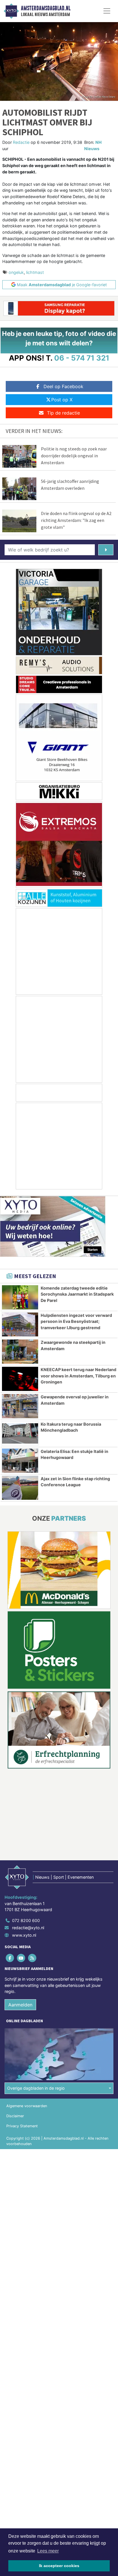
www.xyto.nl (24, 1935)
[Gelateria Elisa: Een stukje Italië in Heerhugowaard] (20, 1461)
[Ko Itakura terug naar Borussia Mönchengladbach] (20, 1433)
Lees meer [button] (48, 2551)
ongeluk (16, 272)
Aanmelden (20, 2005)
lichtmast (35, 272)
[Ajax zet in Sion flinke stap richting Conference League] (20, 1488)
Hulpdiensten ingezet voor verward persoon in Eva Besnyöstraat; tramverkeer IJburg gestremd (76, 1321)
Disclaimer (15, 2116)
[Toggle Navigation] (107, 11)
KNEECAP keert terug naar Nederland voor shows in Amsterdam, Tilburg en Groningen (78, 1376)
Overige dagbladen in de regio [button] (36, 2088)
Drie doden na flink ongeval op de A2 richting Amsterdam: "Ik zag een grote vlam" (76, 520)
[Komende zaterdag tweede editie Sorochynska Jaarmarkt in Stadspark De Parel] (20, 1297)
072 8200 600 (26, 1920)
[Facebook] (10, 1958)
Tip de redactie (63, 413)
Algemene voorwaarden (27, 2106)
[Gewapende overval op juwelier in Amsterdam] (20, 1406)
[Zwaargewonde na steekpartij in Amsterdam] (20, 1352)
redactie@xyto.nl (28, 1928)
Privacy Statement (22, 2126)
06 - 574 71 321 (82, 358)
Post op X (62, 400)
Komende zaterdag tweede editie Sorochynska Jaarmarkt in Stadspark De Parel (77, 1294)
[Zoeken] (106, 550)
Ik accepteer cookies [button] (59, 2566)
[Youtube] (21, 1958)
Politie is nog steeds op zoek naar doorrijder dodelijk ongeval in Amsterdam (74, 456)
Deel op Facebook (63, 386)
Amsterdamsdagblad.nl (46, 8)
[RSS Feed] (33, 1958)
